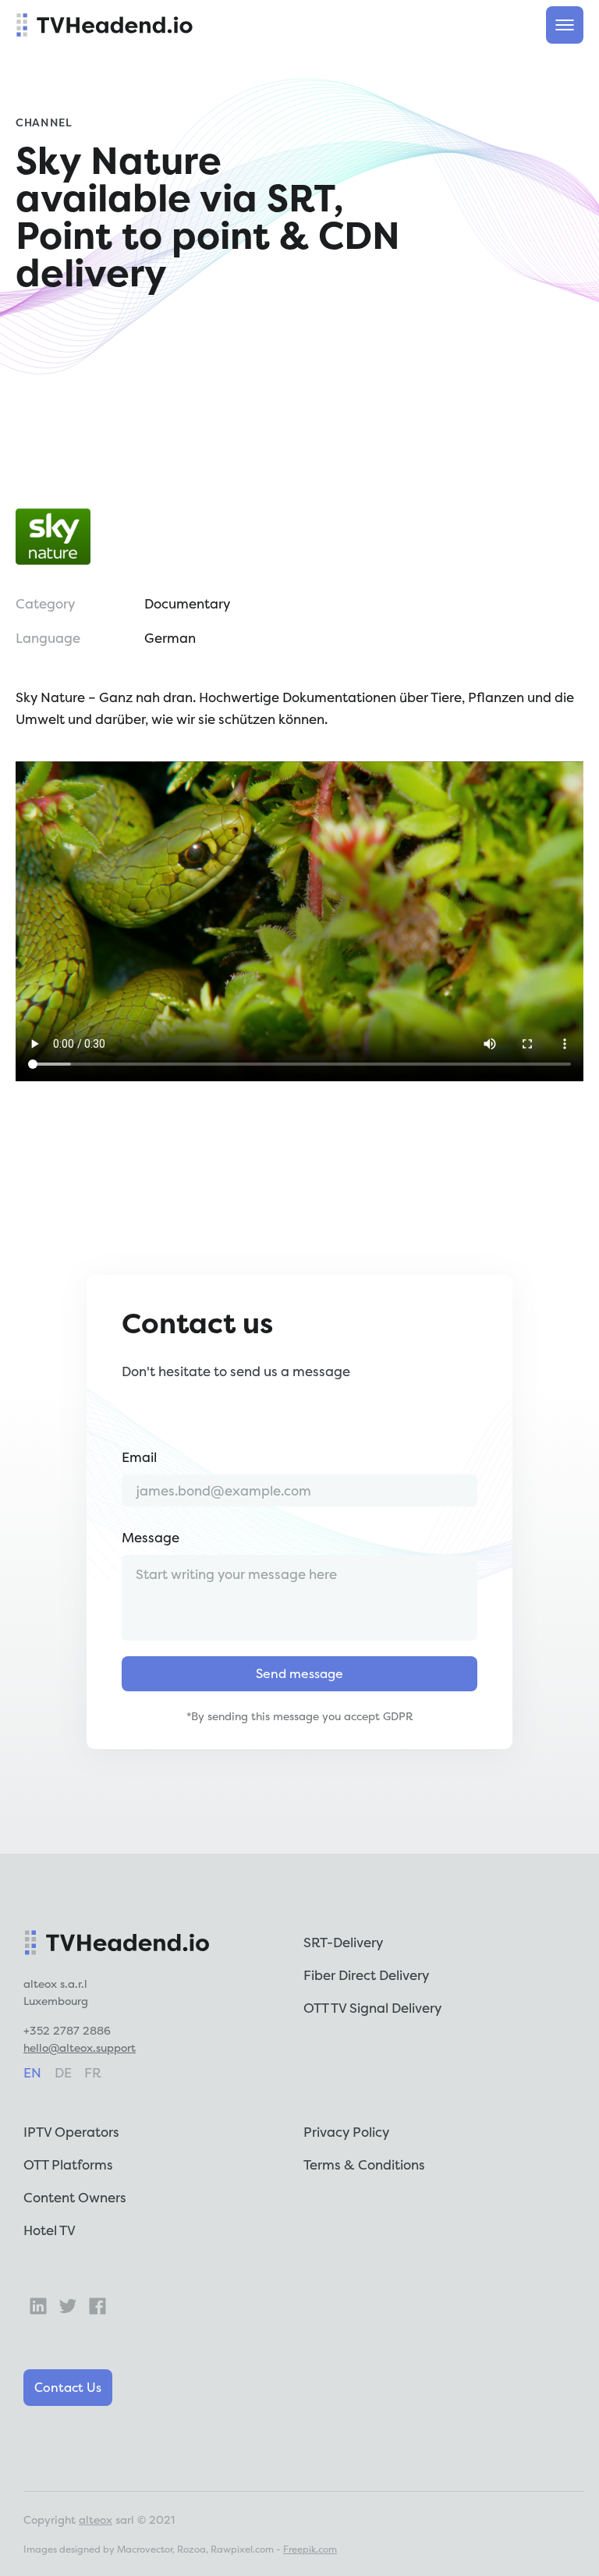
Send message (299, 1673)
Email (139, 1457)
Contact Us (68, 2387)
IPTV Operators (71, 2132)
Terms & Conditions (364, 2164)
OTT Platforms (68, 2164)
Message (151, 1537)
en (32, 2072)
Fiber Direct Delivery (366, 1975)
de (63, 2072)
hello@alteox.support (80, 2047)
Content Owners (75, 2197)
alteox (96, 2519)
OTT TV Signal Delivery (372, 2008)
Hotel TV (50, 2230)
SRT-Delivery (343, 1942)
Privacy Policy (346, 2132)
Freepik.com (310, 2549)
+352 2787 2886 (67, 2030)
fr (93, 2072)
